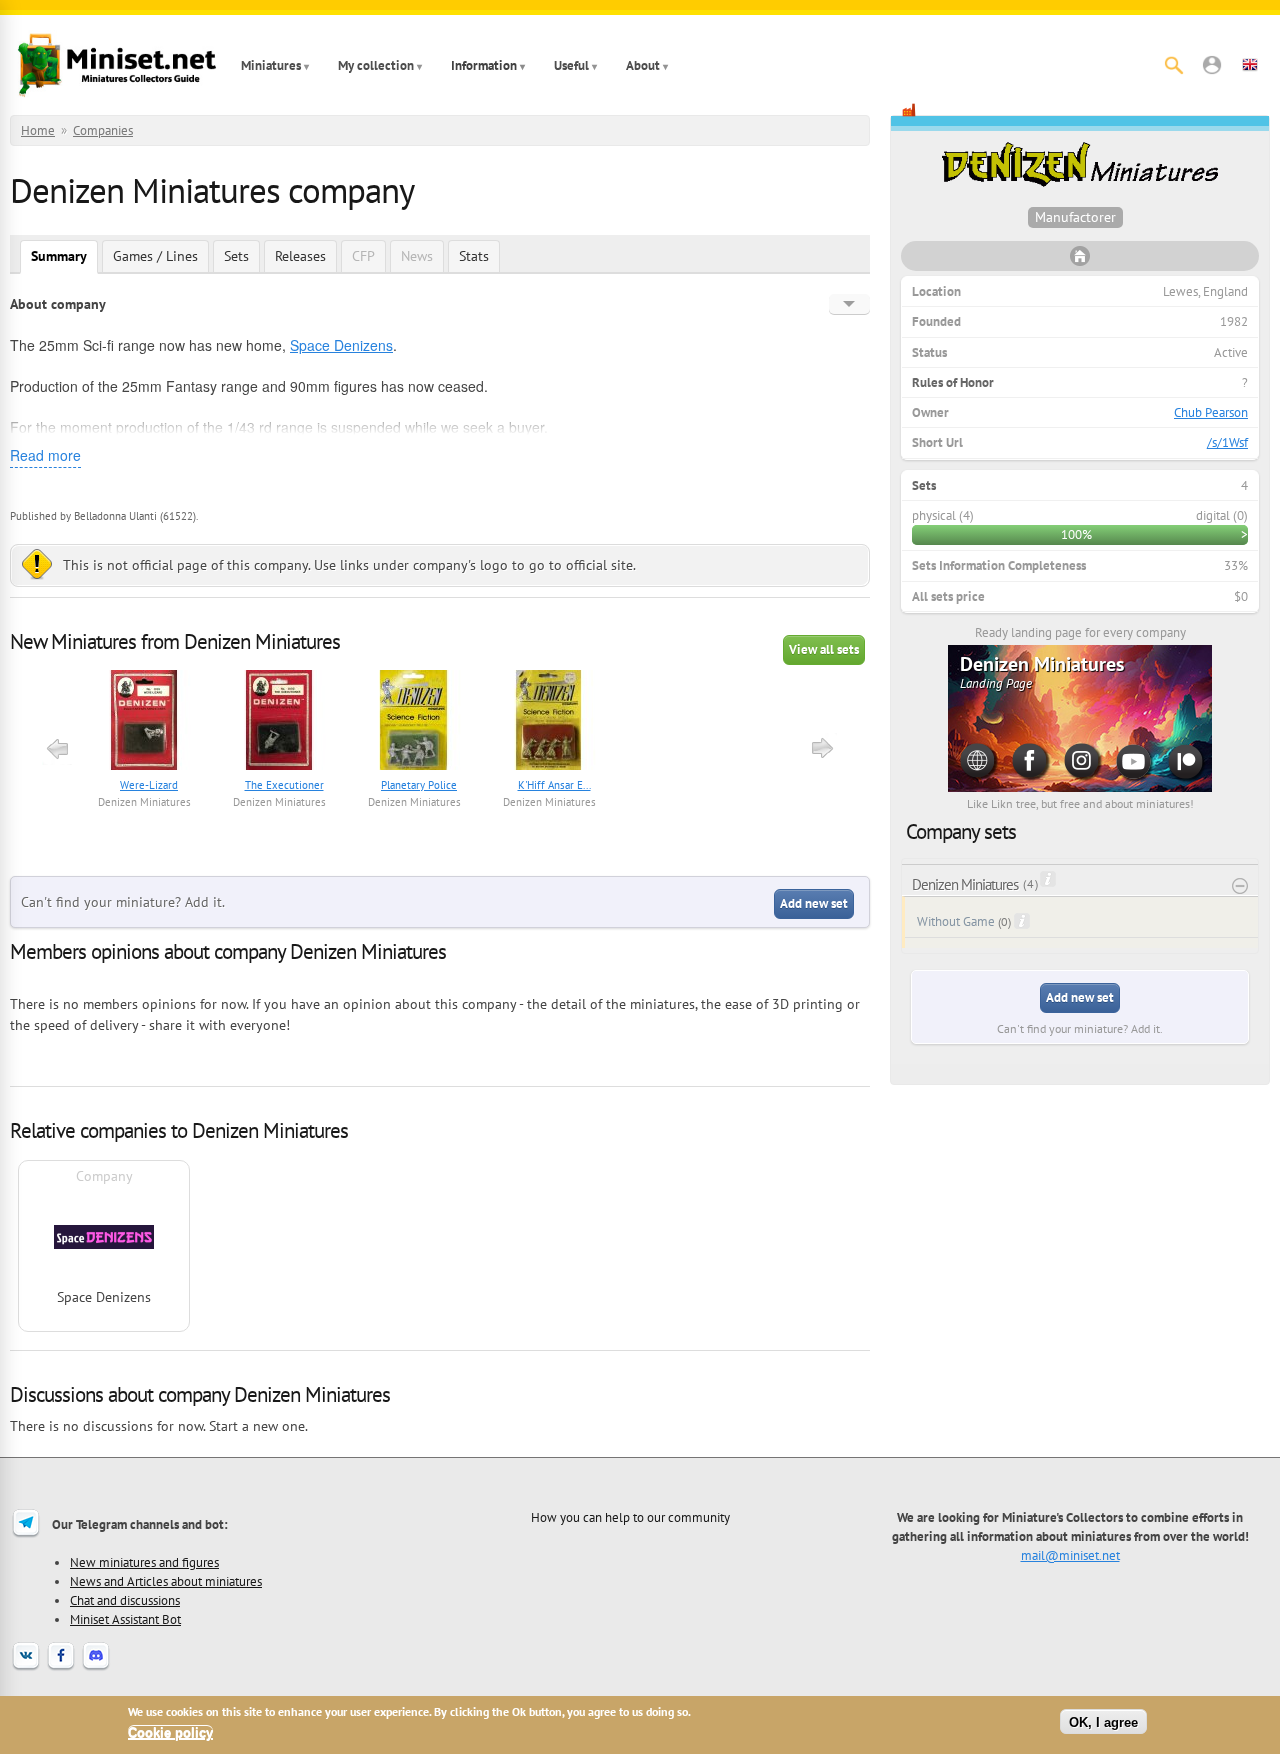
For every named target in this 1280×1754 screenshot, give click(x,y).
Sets (236, 256)
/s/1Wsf (1227, 442)
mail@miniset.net (1070, 1555)
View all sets (824, 649)
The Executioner (284, 785)
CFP (363, 256)
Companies (103, 130)
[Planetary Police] (414, 722)
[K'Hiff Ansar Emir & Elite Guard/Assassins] (549, 722)
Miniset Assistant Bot (125, 1619)
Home (38, 130)
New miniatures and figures (144, 1562)
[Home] (117, 65)
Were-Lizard (149, 785)
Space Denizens (341, 345)
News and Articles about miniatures (166, 1581)
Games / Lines (155, 256)
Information (484, 65)
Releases (300, 256)
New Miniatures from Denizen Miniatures (175, 641)
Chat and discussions (125, 1600)
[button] (1212, 65)
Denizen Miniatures (144, 802)
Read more (45, 455)
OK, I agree (1103, 1721)
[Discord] (96, 1668)
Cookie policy (170, 1732)
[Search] (1174, 65)
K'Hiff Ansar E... (554, 785)
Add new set (814, 903)
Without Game (956, 921)
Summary (59, 256)
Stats (474, 256)
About (643, 65)
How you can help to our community (630, 1517)
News (417, 256)
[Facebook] (61, 1668)
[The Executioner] (279, 722)
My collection (376, 65)
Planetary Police (419, 785)
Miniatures (271, 65)
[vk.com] (26, 1668)
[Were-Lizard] (144, 722)
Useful (571, 65)
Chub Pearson (1211, 412)
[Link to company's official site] (1080, 261)
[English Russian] (849, 304)
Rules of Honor (953, 382)
